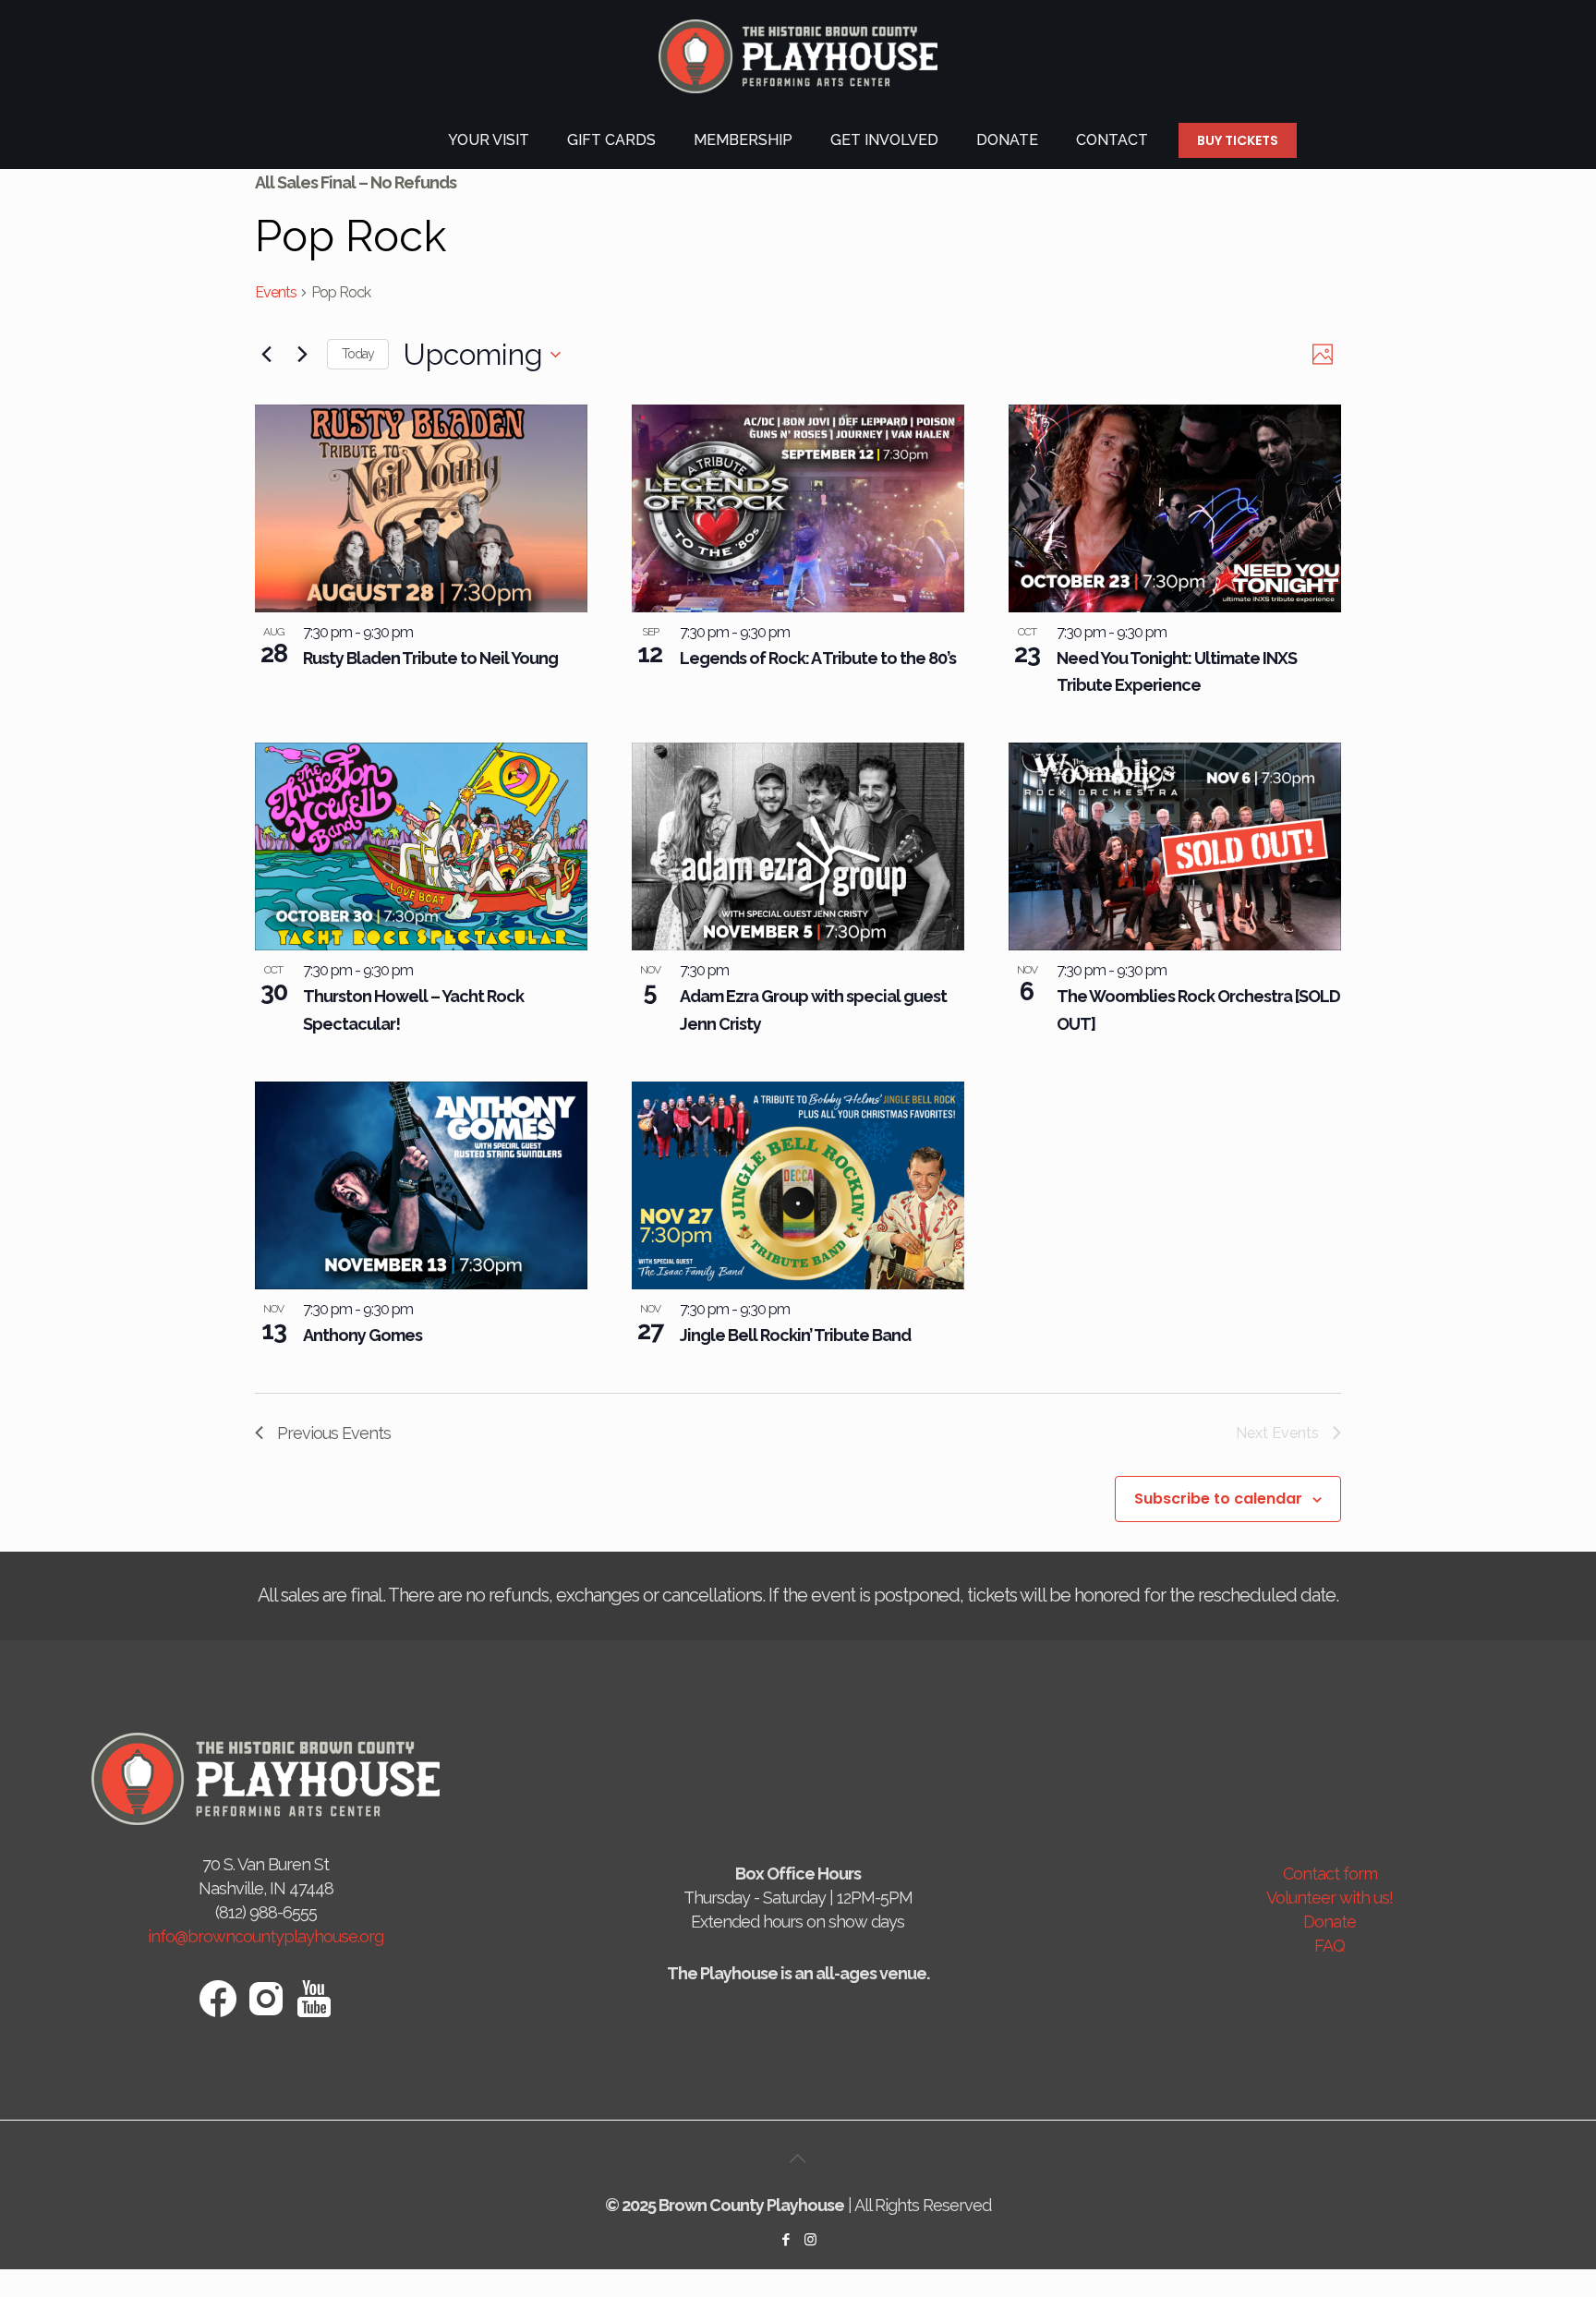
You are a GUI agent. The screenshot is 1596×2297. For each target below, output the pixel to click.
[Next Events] (302, 355)
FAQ (1330, 1946)
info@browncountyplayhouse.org (266, 1936)
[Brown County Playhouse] (798, 56)
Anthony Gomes (363, 1335)
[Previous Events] (266, 355)
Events (276, 292)
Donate (1330, 1922)
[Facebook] (786, 2240)
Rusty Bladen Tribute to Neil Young (430, 658)
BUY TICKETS (1238, 140)
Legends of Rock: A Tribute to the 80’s (818, 658)
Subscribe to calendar (1218, 1499)
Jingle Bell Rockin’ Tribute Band (795, 1335)
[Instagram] (810, 2240)
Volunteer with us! (1330, 1898)
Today (358, 354)
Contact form (1330, 1874)
